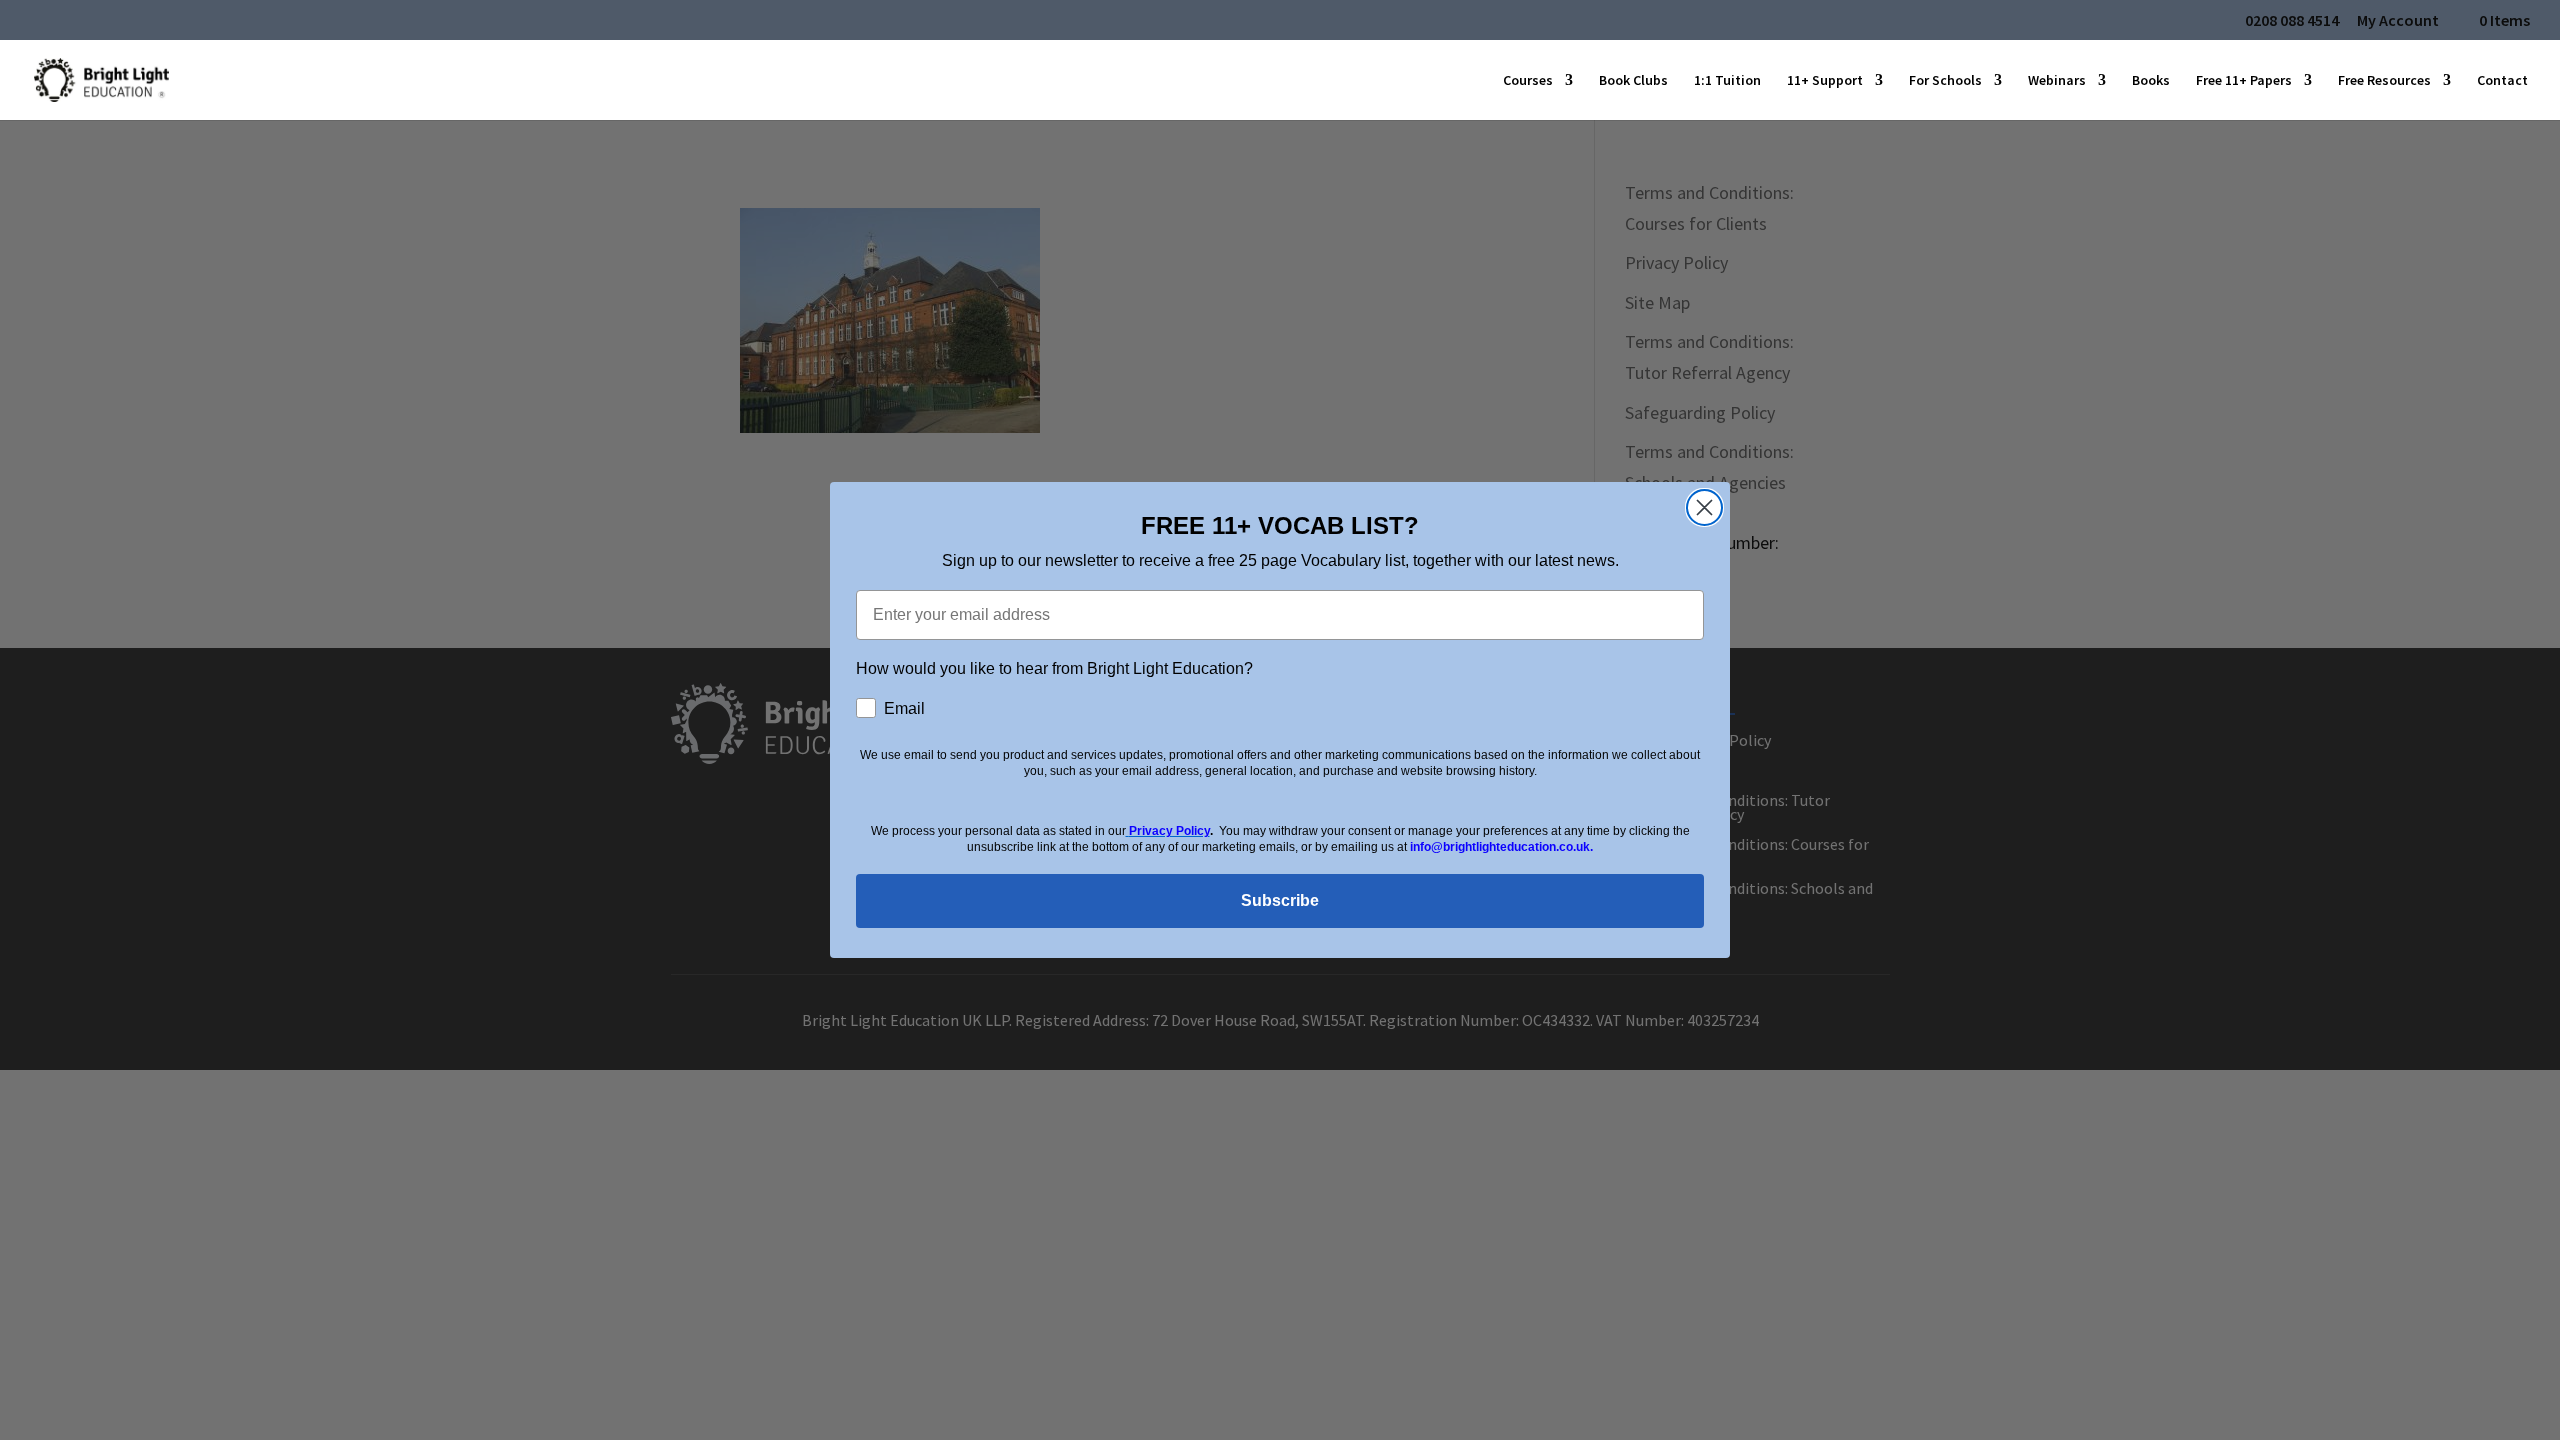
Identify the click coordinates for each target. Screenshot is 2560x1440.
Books (2151, 81)
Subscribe (1280, 900)
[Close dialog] (1704, 507)
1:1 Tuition (1727, 81)
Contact (2502, 81)
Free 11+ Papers (2244, 81)
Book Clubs (1633, 81)
